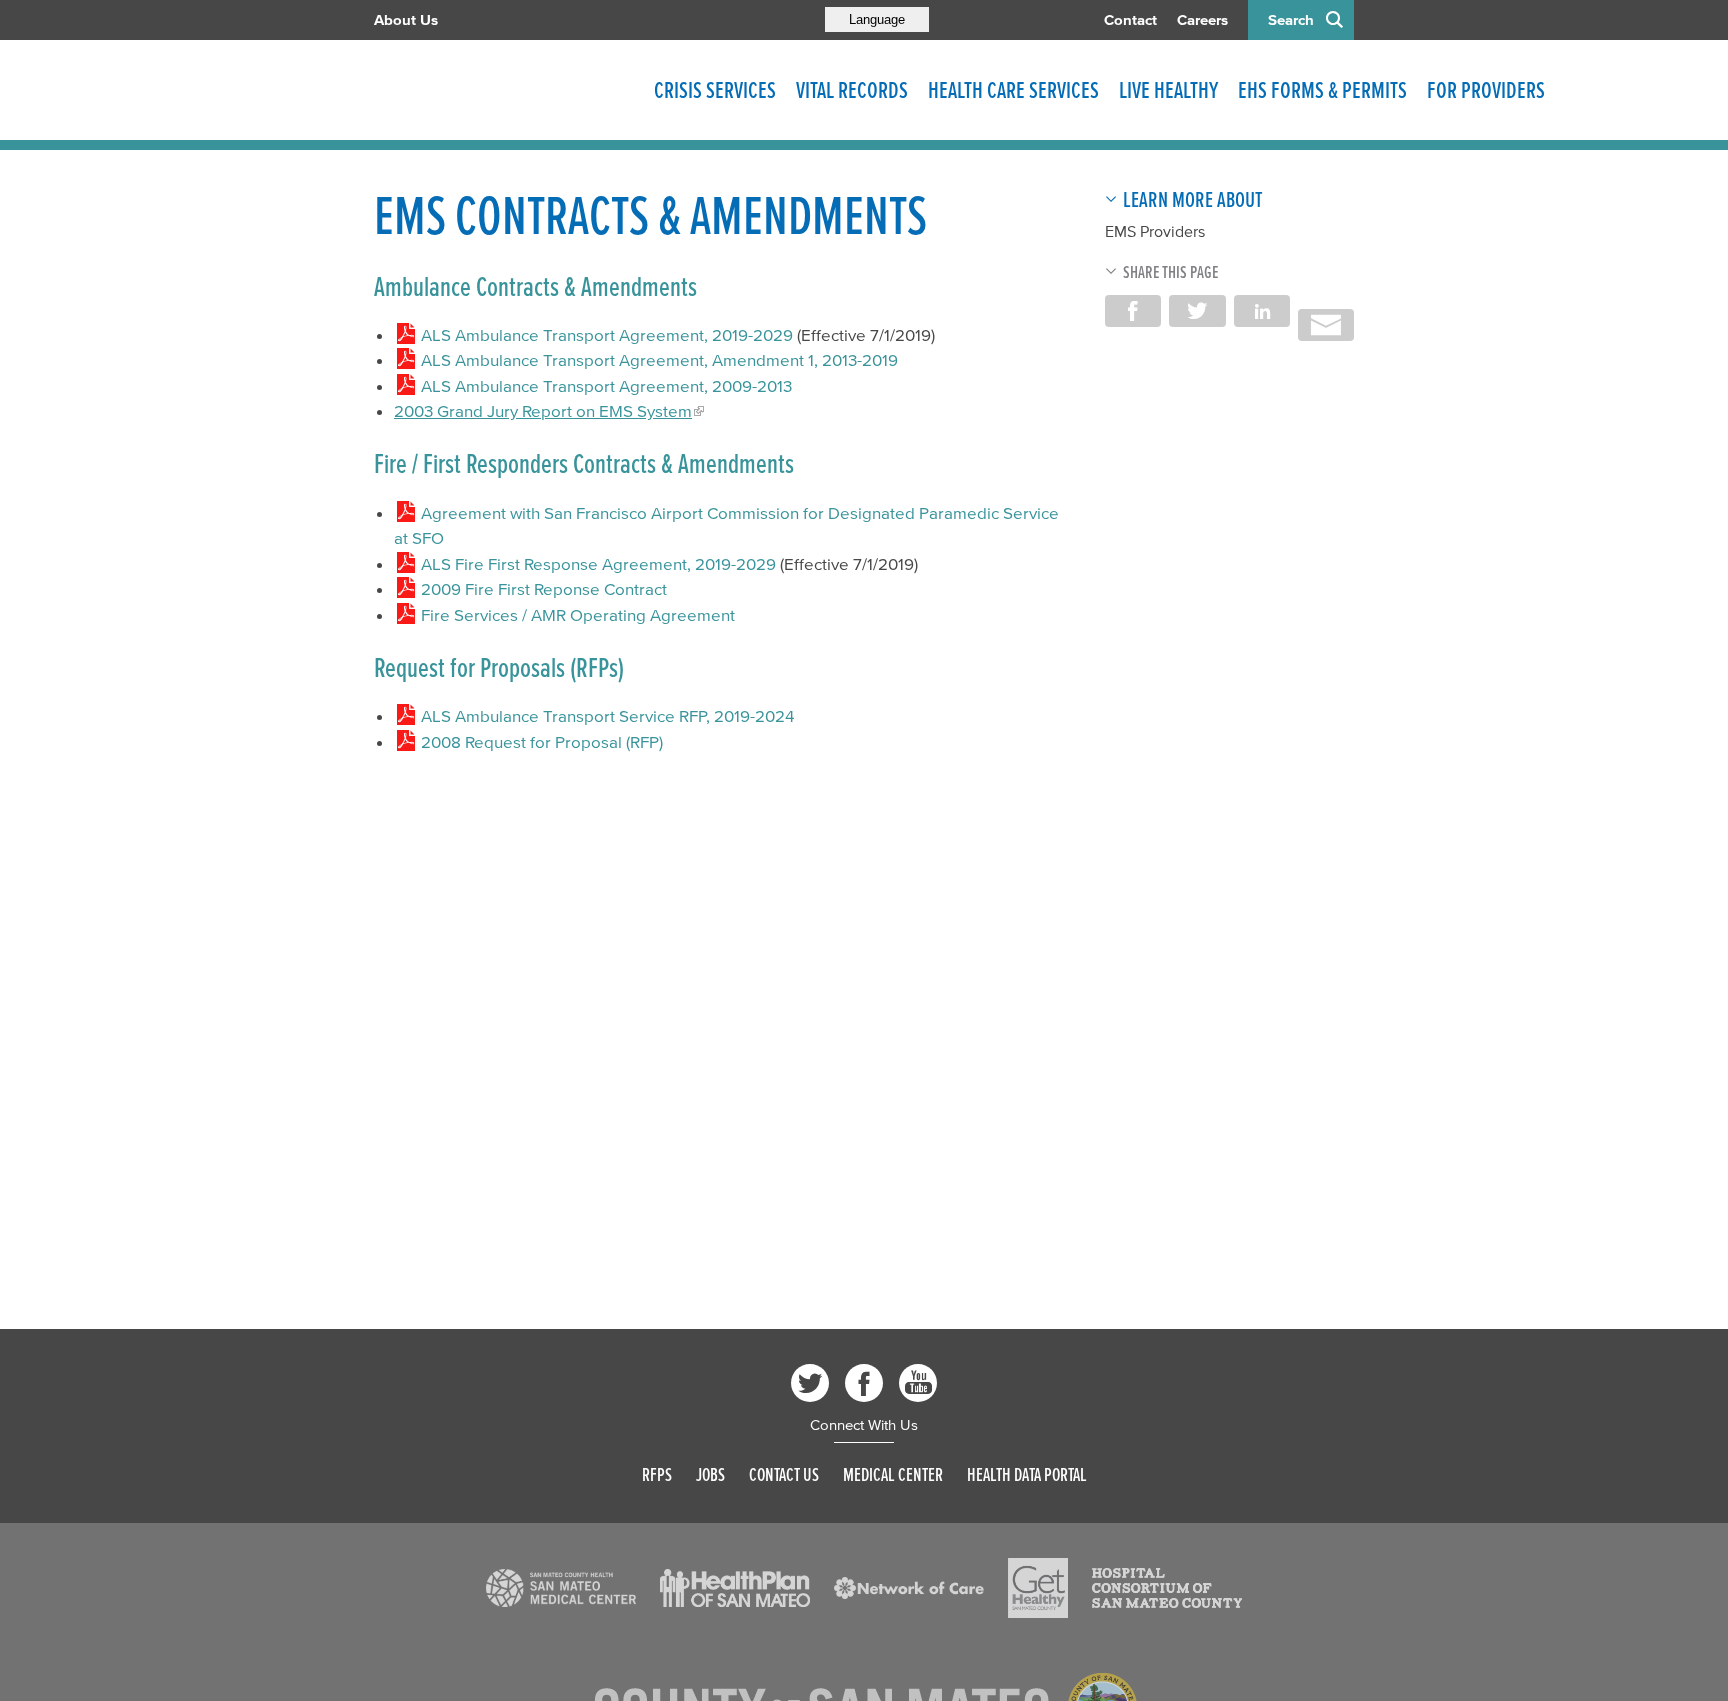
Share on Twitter (1197, 311)
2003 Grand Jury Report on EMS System (543, 410)
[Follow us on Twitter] (810, 1383)
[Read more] (561, 1588)
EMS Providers (1155, 231)
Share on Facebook (1133, 311)
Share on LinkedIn (1262, 311)
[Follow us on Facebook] (864, 1383)
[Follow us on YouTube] (918, 1383)
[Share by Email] (1326, 325)
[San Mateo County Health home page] (504, 90)
